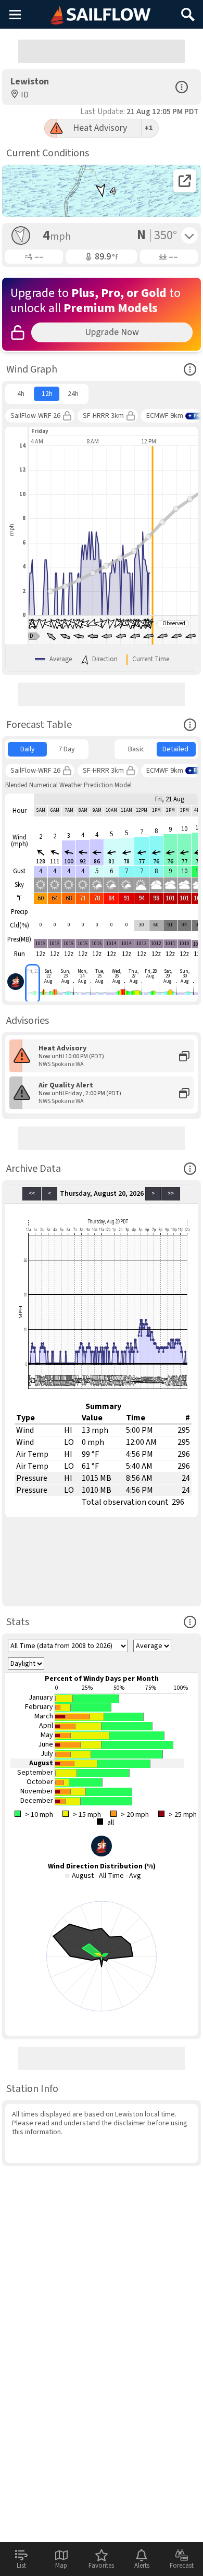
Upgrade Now (112, 332)
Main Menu (15, 14)
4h (21, 394)
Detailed (175, 749)
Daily (28, 749)
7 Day (67, 749)
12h (47, 394)
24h (73, 394)
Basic (136, 749)
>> (171, 1193)
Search (188, 11)
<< (32, 1193)
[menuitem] (21, 394)
